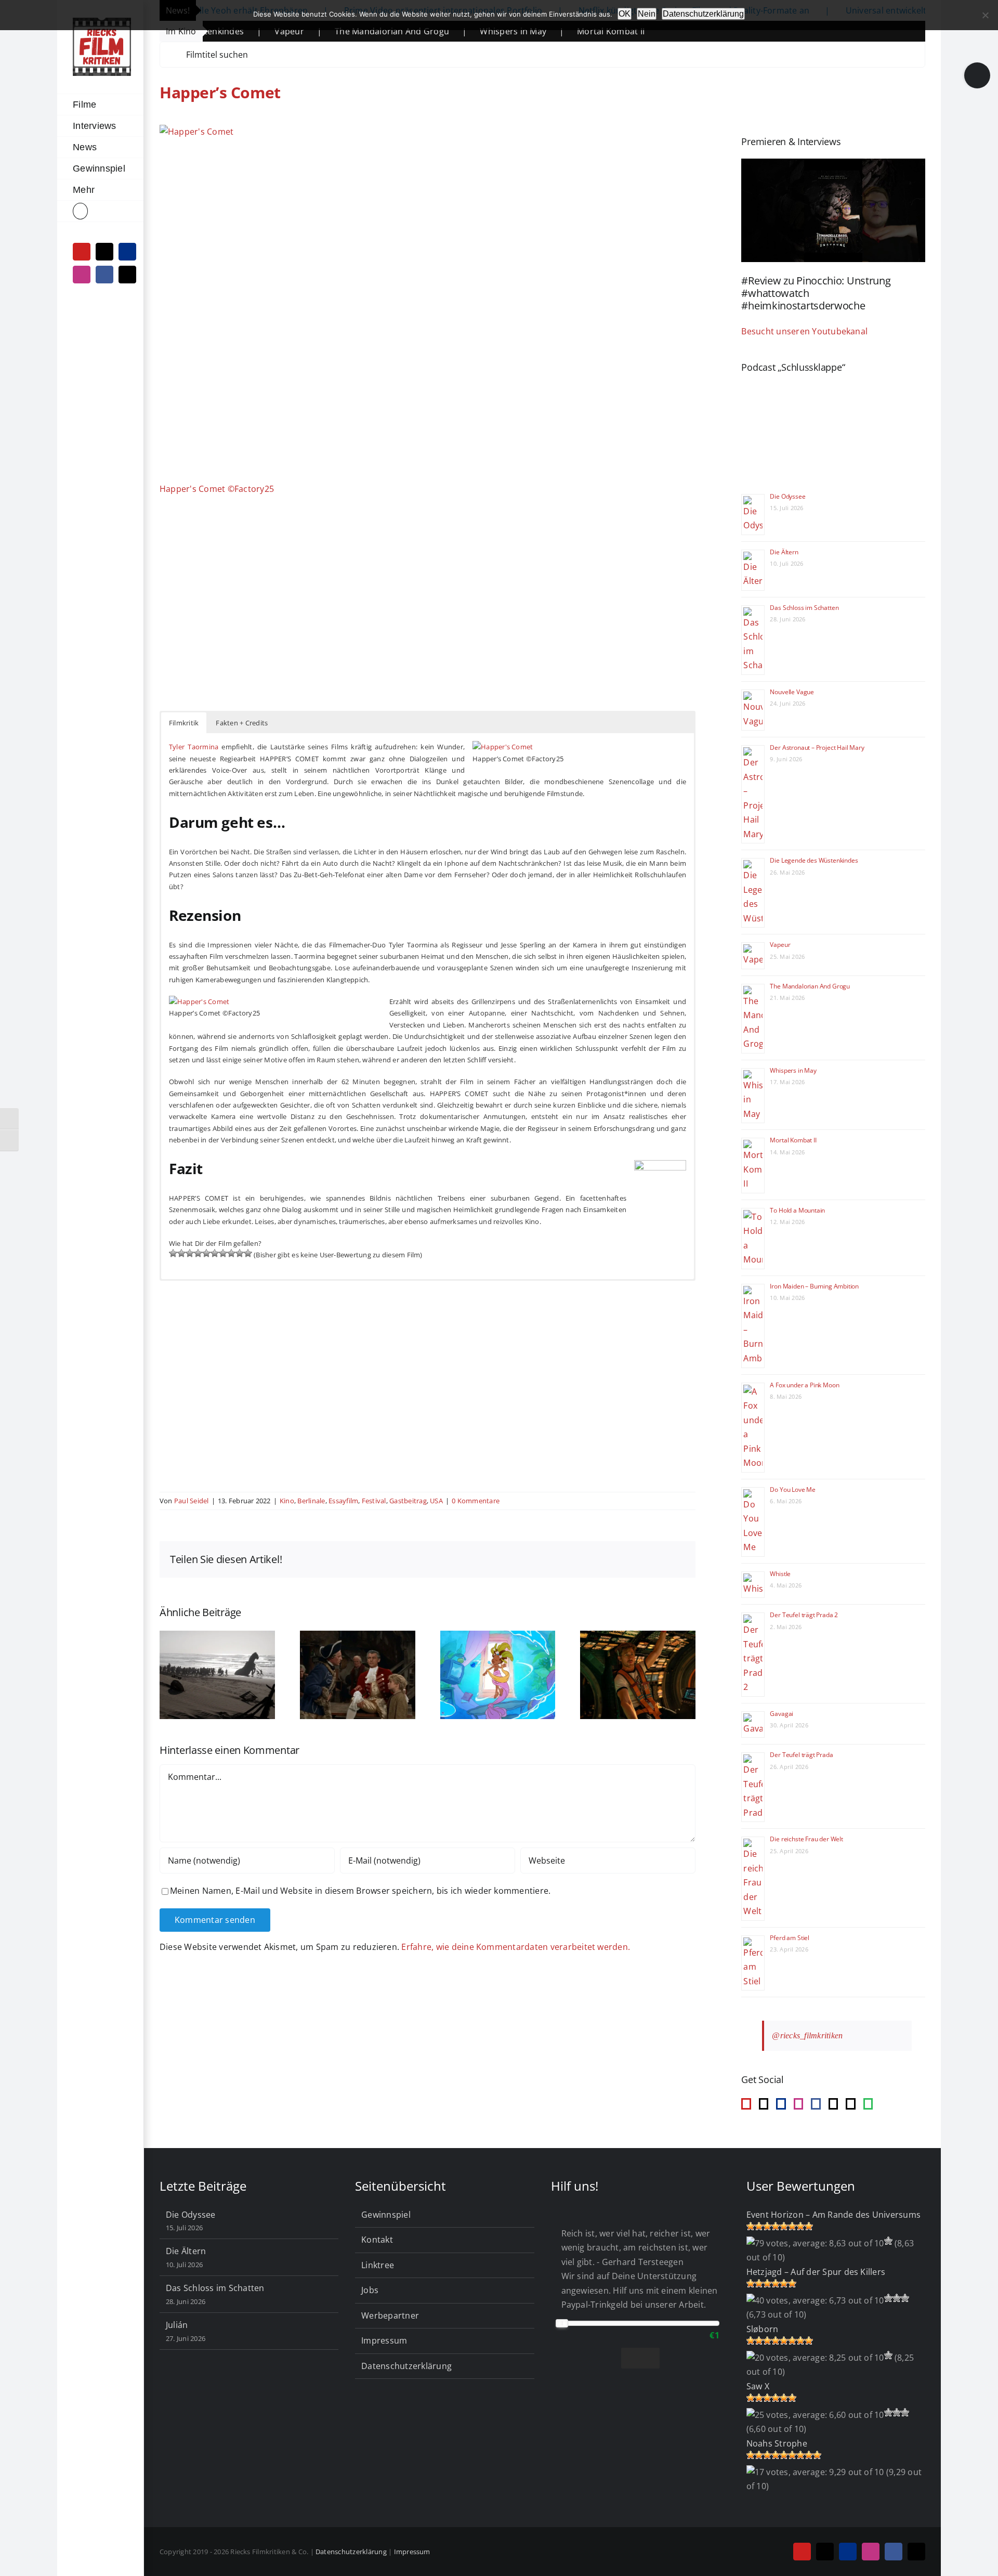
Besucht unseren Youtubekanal (804, 331)
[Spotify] (868, 2104)
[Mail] (833, 2104)
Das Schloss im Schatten (804, 608)
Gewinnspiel (386, 2215)
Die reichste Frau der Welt (806, 1839)
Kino (287, 1501)
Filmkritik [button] (184, 723)
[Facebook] (816, 2104)
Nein (647, 14)
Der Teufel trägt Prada (801, 1755)
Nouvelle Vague (792, 692)
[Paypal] (781, 2104)
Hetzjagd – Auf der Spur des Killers (816, 2272)
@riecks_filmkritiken (807, 2035)
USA (436, 1501)
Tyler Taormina (194, 747)
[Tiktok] (764, 2104)
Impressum (384, 2340)
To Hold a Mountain (797, 1210)
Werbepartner (390, 2315)
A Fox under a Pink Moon (804, 1385)
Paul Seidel (192, 1501)
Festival (374, 1501)
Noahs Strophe (777, 2443)
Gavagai (782, 1714)
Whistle (780, 1574)
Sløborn (763, 2329)
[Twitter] (850, 2104)
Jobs (370, 2290)
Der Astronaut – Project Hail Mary (817, 747)
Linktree (378, 2265)
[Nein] (985, 15)
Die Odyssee (787, 496)
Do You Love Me (792, 1489)
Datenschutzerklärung (406, 2366)
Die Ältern (784, 552)
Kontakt (377, 2240)
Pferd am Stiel (789, 1938)
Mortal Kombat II (514, 31)
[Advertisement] (428, 614)
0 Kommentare (476, 1501)
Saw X (758, 2386)
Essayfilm (343, 1501)
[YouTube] (746, 2104)
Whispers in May (416, 31)
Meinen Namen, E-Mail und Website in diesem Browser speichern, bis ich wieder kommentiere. (360, 1891)
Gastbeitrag (408, 1501)
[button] (100, 211)
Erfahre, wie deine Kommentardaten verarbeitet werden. (516, 1947)
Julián (177, 2325)
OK (625, 14)
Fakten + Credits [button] (242, 723)
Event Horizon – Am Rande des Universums (833, 2215)
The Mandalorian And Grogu (295, 31)
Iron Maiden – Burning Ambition (814, 1286)
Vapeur (780, 945)
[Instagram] (798, 2104)
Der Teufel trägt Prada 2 (804, 1615)
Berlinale (311, 1501)
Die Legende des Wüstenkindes (814, 860)
